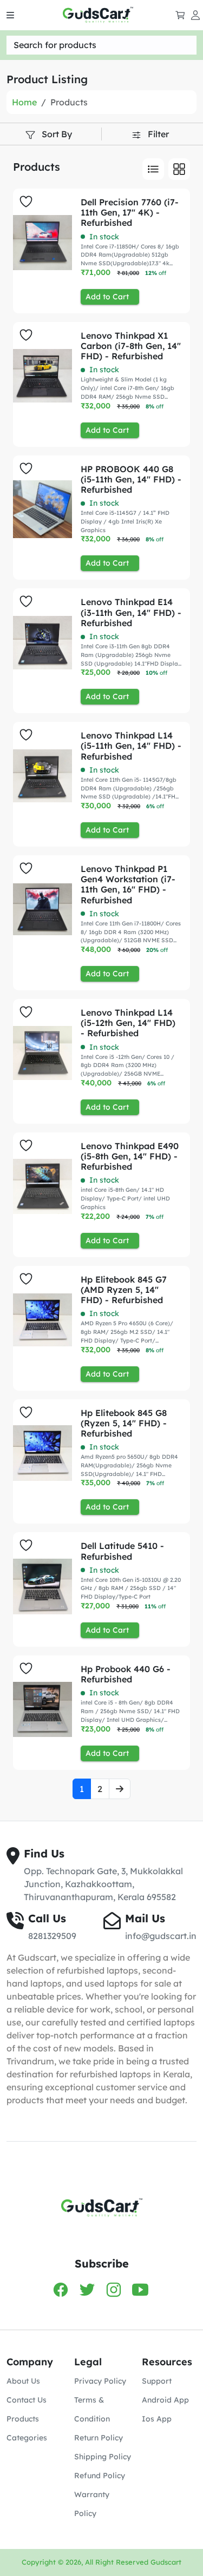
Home (24, 102)
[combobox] (101, 45)
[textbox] (101, 45)
